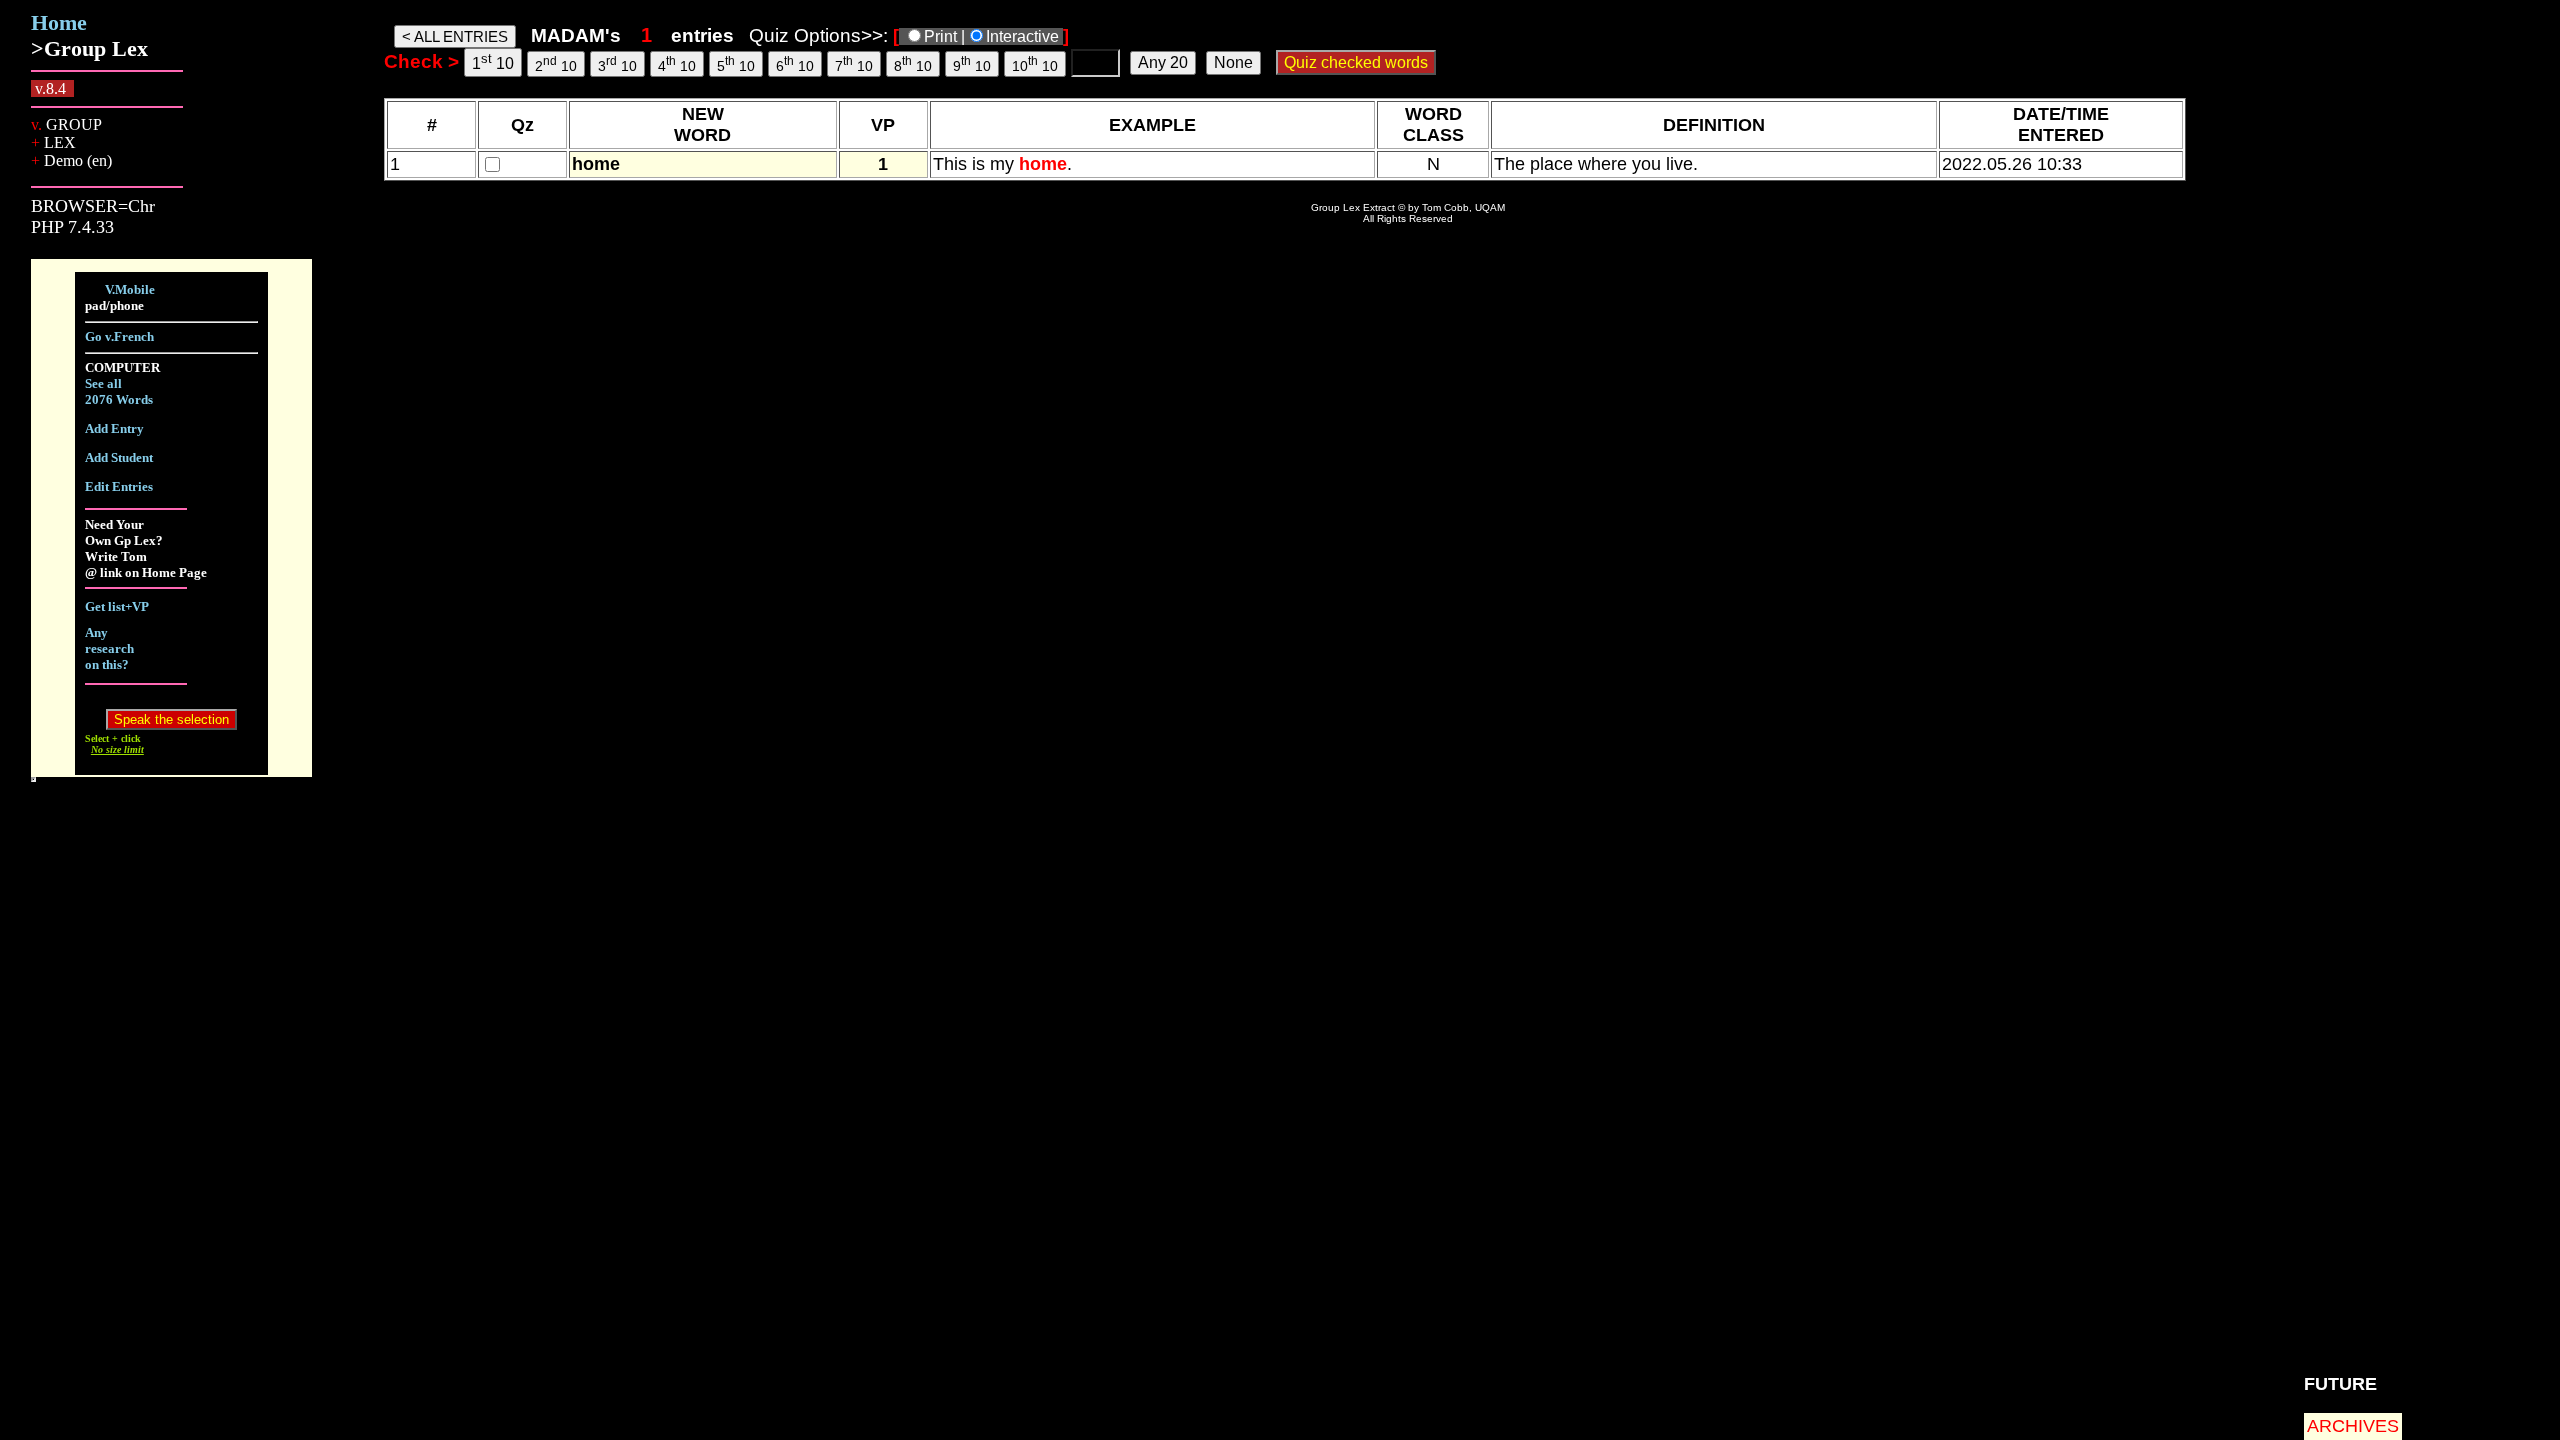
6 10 (795, 64)
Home (59, 22)
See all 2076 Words (119, 391)
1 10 (493, 61)
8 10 (913, 64)
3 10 (617, 64)
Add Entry (114, 428)
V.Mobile (130, 289)
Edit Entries (119, 486)
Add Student (119, 457)
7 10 (854, 64)
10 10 (1035, 64)
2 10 (556, 64)
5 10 (736, 64)
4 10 (677, 64)
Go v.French (119, 336)
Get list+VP (117, 606)
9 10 (972, 64)
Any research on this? (109, 648)
